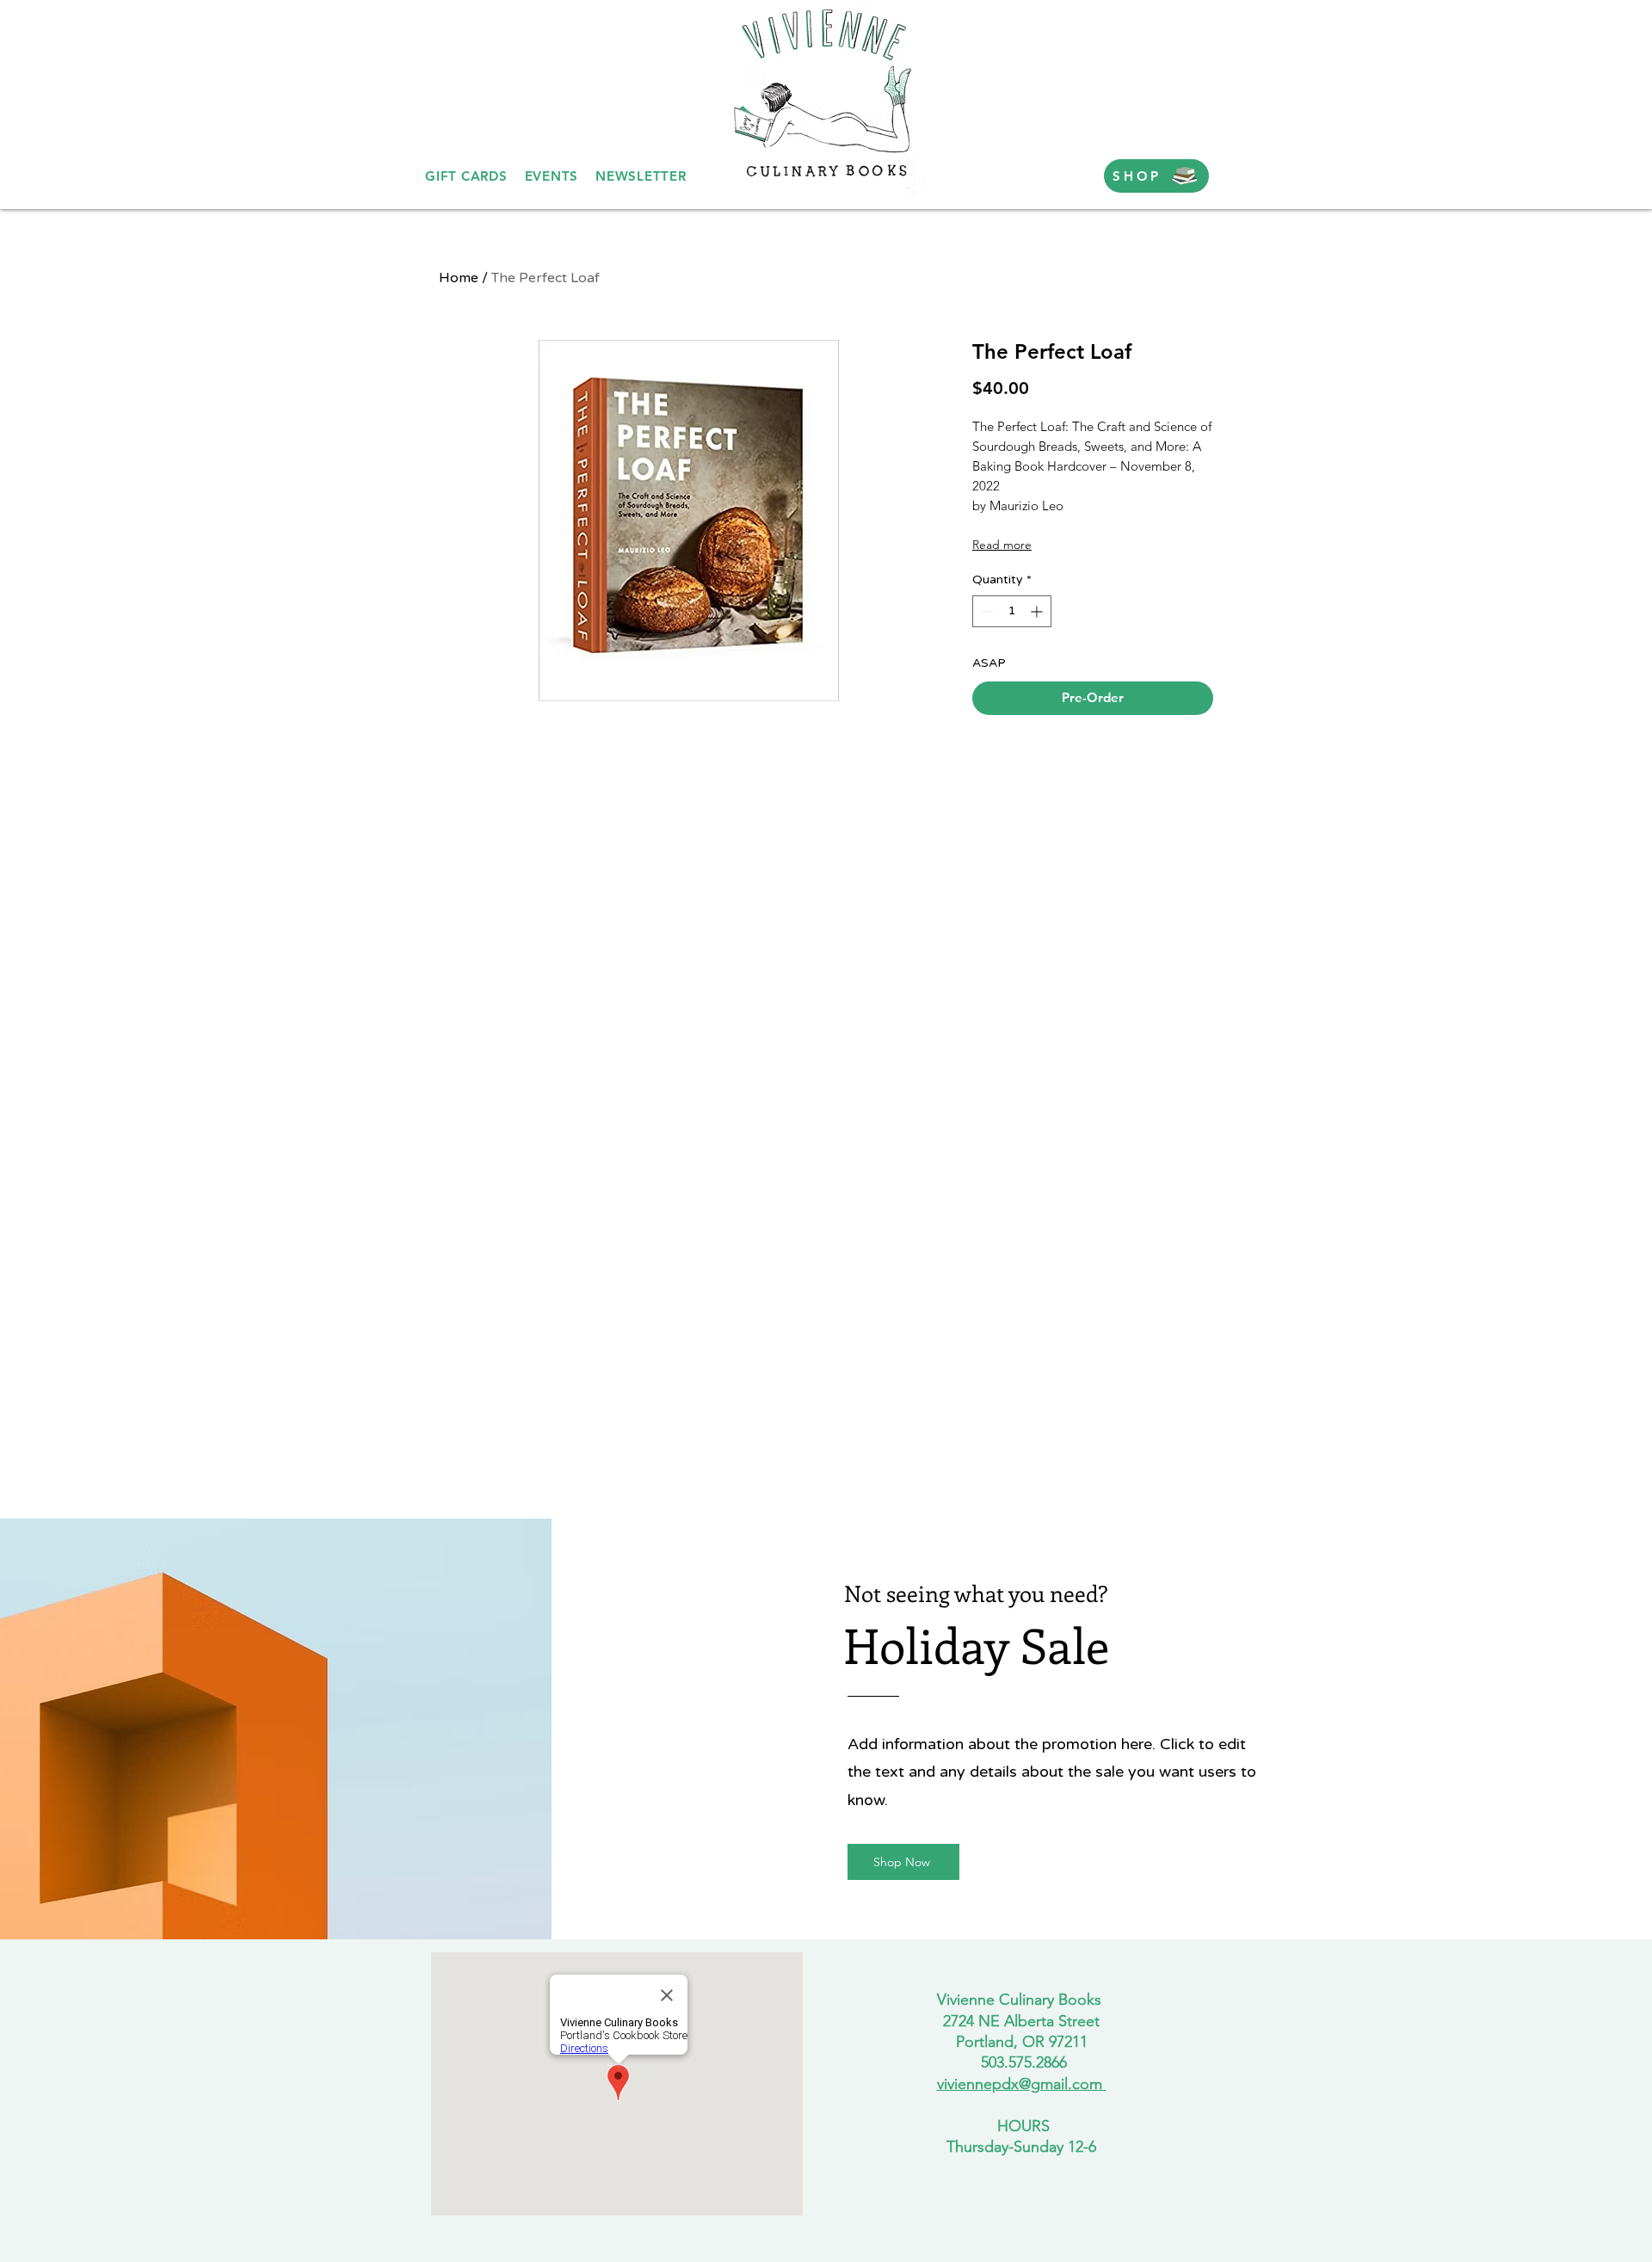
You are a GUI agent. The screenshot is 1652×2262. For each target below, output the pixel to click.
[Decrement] (986, 611)
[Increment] (1038, 611)
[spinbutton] (1012, 611)
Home (459, 278)
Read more (1002, 545)
